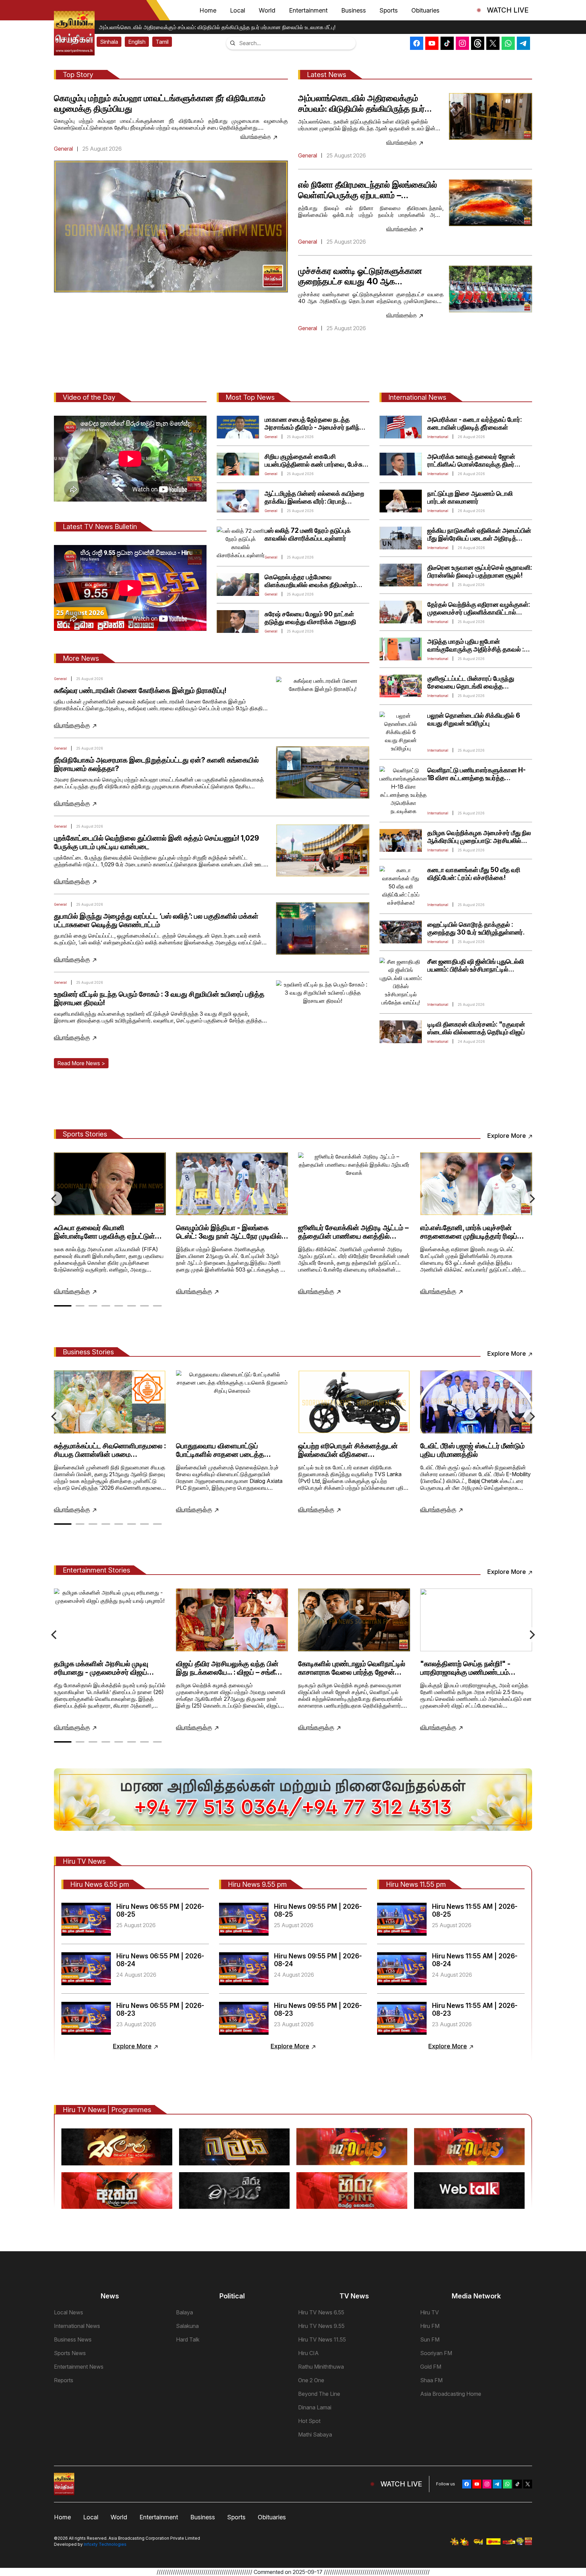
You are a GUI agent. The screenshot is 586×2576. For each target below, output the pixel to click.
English (137, 42)
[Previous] (55, 1199)
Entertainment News (79, 2367)
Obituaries (425, 10)
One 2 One (311, 2380)
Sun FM (430, 2339)
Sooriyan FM (436, 2353)
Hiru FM (430, 2326)
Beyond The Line (319, 2394)
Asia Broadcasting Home (451, 2394)
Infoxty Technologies (105, 2544)
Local (238, 10)
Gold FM (431, 2367)
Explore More (507, 1136)
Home (208, 10)
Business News (73, 2339)
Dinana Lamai (315, 2407)
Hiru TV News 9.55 (321, 2326)
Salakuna (187, 2326)
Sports (389, 10)
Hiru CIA (308, 2353)
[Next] (531, 1199)
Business (354, 10)
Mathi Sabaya (315, 2434)
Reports (64, 2380)
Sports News (70, 2353)
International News (77, 2326)
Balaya (184, 2312)
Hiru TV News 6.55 (321, 2312)
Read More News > (81, 1063)
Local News (69, 2312)
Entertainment (308, 10)
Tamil (162, 42)
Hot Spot (309, 2421)
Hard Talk (188, 2339)
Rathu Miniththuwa (321, 2367)
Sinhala (109, 42)
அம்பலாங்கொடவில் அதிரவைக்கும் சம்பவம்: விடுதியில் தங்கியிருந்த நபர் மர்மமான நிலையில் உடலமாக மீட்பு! (212, 27)
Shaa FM (431, 2380)
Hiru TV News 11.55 (322, 2339)
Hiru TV (429, 2312)
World (267, 10)
